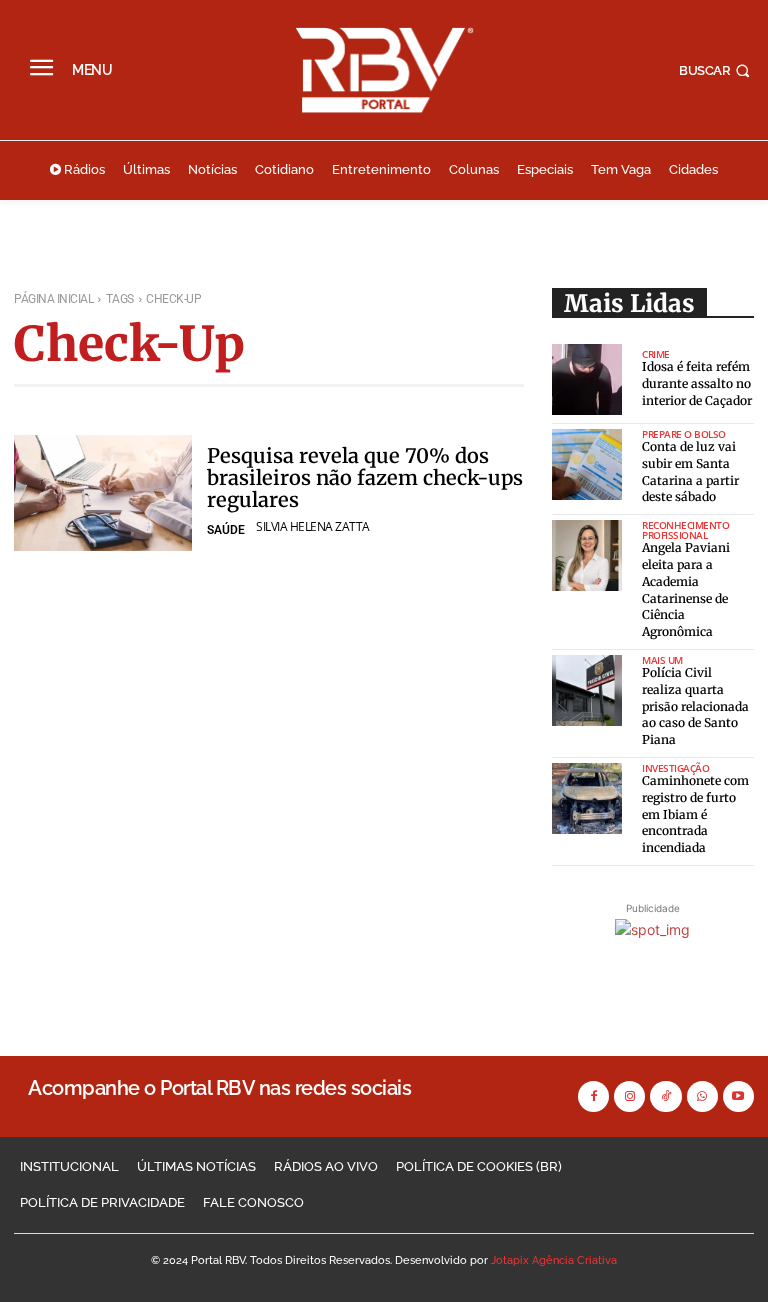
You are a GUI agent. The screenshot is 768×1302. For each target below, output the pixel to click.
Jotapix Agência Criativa (554, 1260)
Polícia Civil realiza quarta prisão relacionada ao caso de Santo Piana (695, 706)
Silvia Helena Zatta (313, 526)
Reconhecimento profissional (685, 530)
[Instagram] (629, 1096)
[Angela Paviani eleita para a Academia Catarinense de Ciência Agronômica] (587, 555)
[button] (716, 70)
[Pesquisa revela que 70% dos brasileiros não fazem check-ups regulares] (103, 493)
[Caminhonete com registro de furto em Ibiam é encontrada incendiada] (587, 798)
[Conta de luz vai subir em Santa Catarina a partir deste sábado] (587, 464)
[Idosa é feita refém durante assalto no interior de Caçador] (587, 379)
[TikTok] (665, 1096)
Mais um (662, 660)
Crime (656, 354)
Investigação (675, 768)
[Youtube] (738, 1096)
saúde (226, 530)
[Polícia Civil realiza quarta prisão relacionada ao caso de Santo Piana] (587, 690)
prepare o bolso (684, 434)
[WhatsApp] (702, 1096)
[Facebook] (593, 1096)
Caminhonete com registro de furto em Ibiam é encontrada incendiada (695, 814)
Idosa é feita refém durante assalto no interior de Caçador (697, 383)
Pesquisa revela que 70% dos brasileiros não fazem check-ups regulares (365, 477)
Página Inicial (53, 299)
